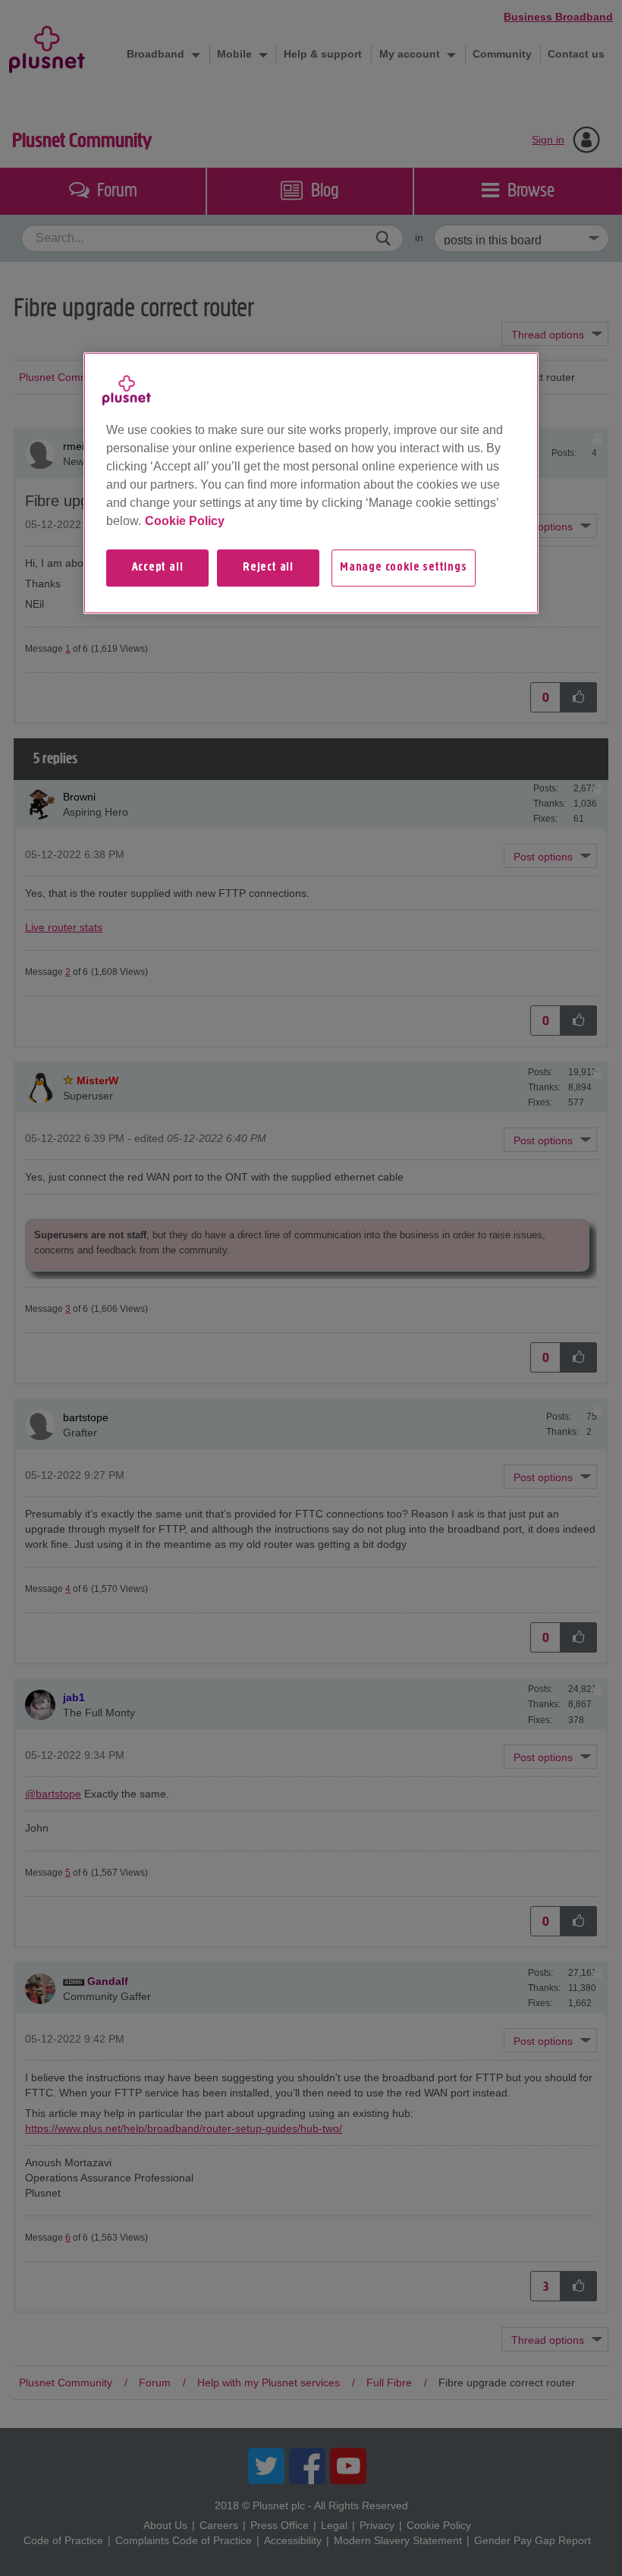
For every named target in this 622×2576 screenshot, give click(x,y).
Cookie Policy (185, 521)
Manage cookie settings (404, 568)
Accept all (158, 568)
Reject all (268, 568)
